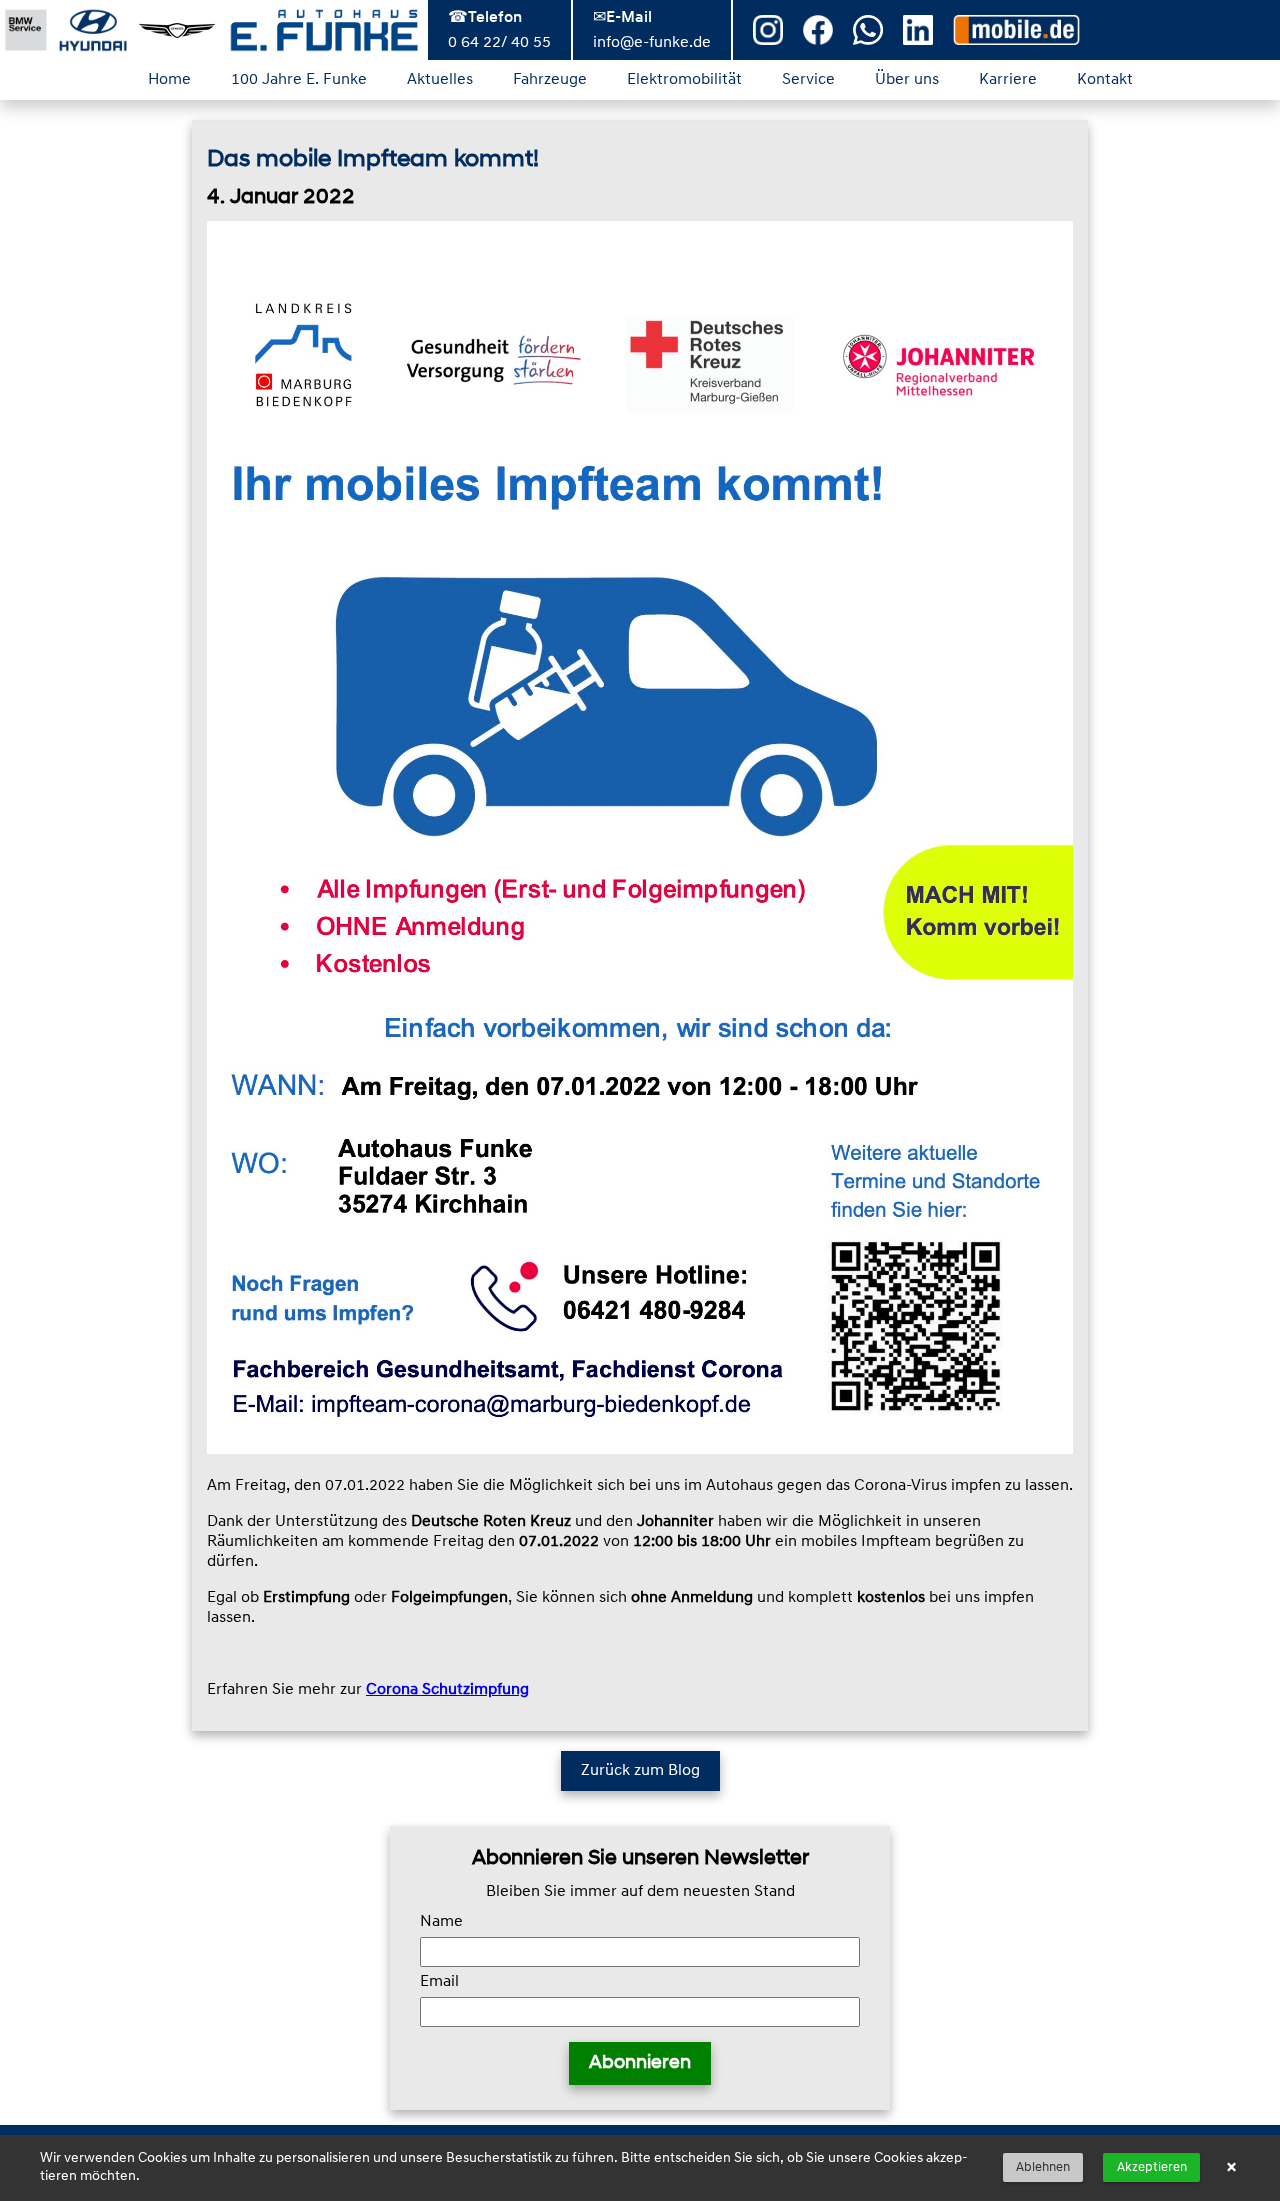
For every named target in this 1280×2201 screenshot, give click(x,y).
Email (439, 1982)
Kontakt (1105, 80)
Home (169, 80)
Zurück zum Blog (640, 1771)
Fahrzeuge (550, 80)
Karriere (1008, 80)
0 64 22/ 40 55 (499, 43)
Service (808, 80)
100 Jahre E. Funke (299, 80)
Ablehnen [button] (1043, 2167)
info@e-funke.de (652, 43)
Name (441, 1922)
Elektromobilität (684, 80)
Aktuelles (440, 80)
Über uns (907, 80)
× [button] (1231, 2168)
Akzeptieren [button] (1152, 2167)
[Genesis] (177, 30)
